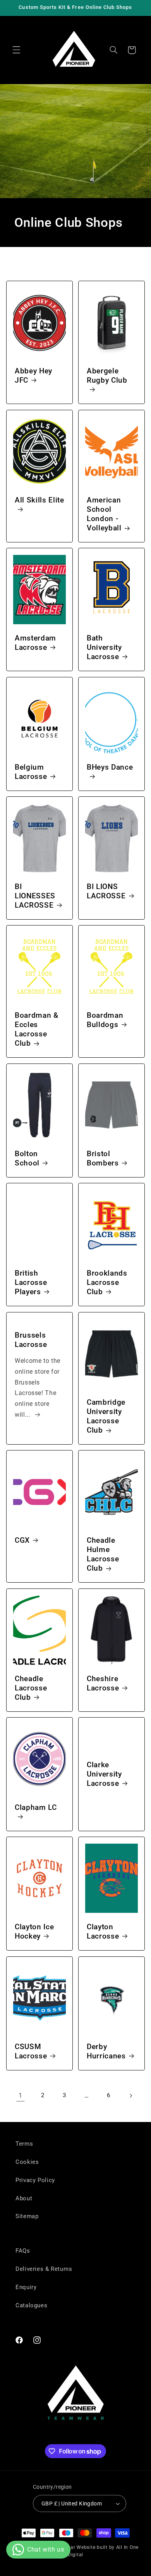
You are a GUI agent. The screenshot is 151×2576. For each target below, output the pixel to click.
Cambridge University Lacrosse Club (106, 1416)
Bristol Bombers (103, 1159)
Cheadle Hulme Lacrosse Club (103, 1554)
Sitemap (27, 2216)
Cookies (27, 2162)
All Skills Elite (39, 500)
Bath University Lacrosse (104, 647)
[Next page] (130, 2096)
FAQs (23, 2251)
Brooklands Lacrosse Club (107, 1283)
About (24, 2198)
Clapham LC (36, 1808)
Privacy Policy (35, 2180)
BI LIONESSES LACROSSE (35, 896)
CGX (22, 1540)
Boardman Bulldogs (105, 1020)
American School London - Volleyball (104, 514)
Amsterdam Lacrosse (35, 643)
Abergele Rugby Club (107, 376)
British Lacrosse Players (31, 1283)
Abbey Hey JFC (33, 376)
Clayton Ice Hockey (34, 1932)
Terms (24, 2144)
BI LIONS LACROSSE (106, 891)
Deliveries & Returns (44, 2269)
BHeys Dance (110, 767)
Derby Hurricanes (106, 2051)
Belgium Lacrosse (31, 772)
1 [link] (21, 2095)
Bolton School (27, 1159)
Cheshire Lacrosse (103, 1683)
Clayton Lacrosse (103, 1932)
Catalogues (31, 2305)
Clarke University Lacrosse (104, 1774)
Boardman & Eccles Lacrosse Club (37, 1030)
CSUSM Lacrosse (31, 2051)
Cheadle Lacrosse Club (31, 1688)
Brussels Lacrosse (31, 1340)
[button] (16, 50)
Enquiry (26, 2287)
